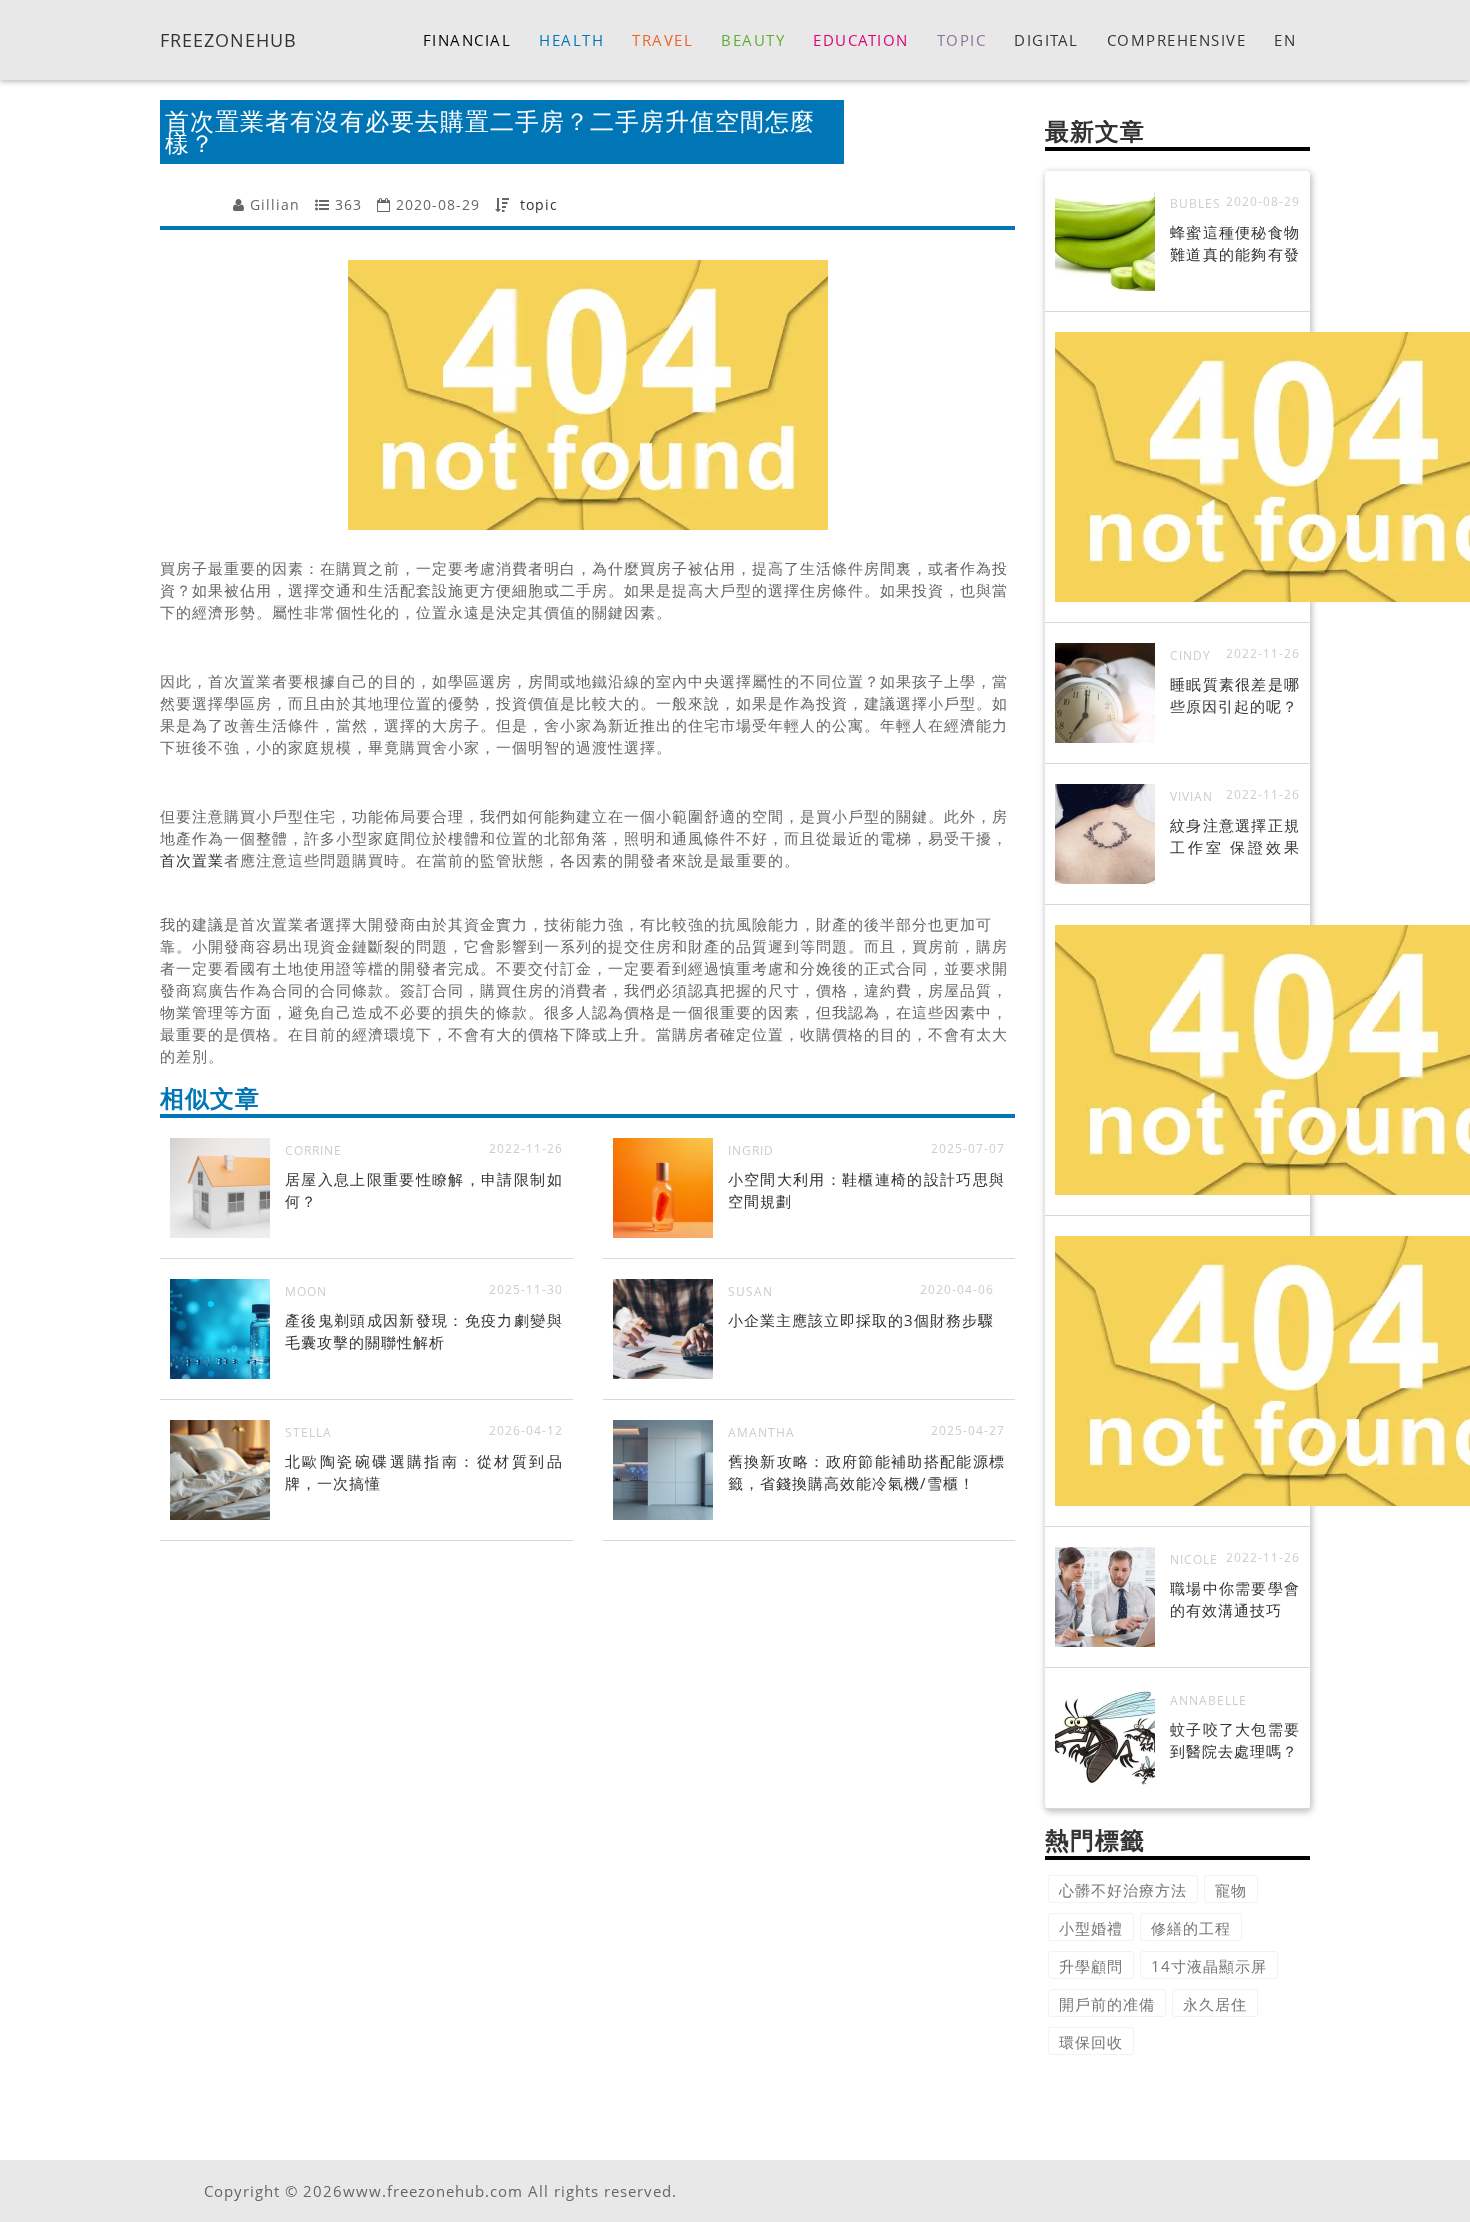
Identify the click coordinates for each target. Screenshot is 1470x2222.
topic (539, 204)
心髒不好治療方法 (1123, 1890)
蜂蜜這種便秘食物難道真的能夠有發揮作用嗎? (1235, 254)
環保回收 (1091, 2042)
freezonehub (228, 39)
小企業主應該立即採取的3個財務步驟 (861, 1320)
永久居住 (1215, 2004)
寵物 (1231, 1890)
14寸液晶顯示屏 (1209, 1966)
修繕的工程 (1191, 1928)
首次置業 (192, 860)
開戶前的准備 (1107, 2004)
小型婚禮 (1091, 1928)
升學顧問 (1091, 1966)
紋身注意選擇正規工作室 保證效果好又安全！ (1235, 847)
